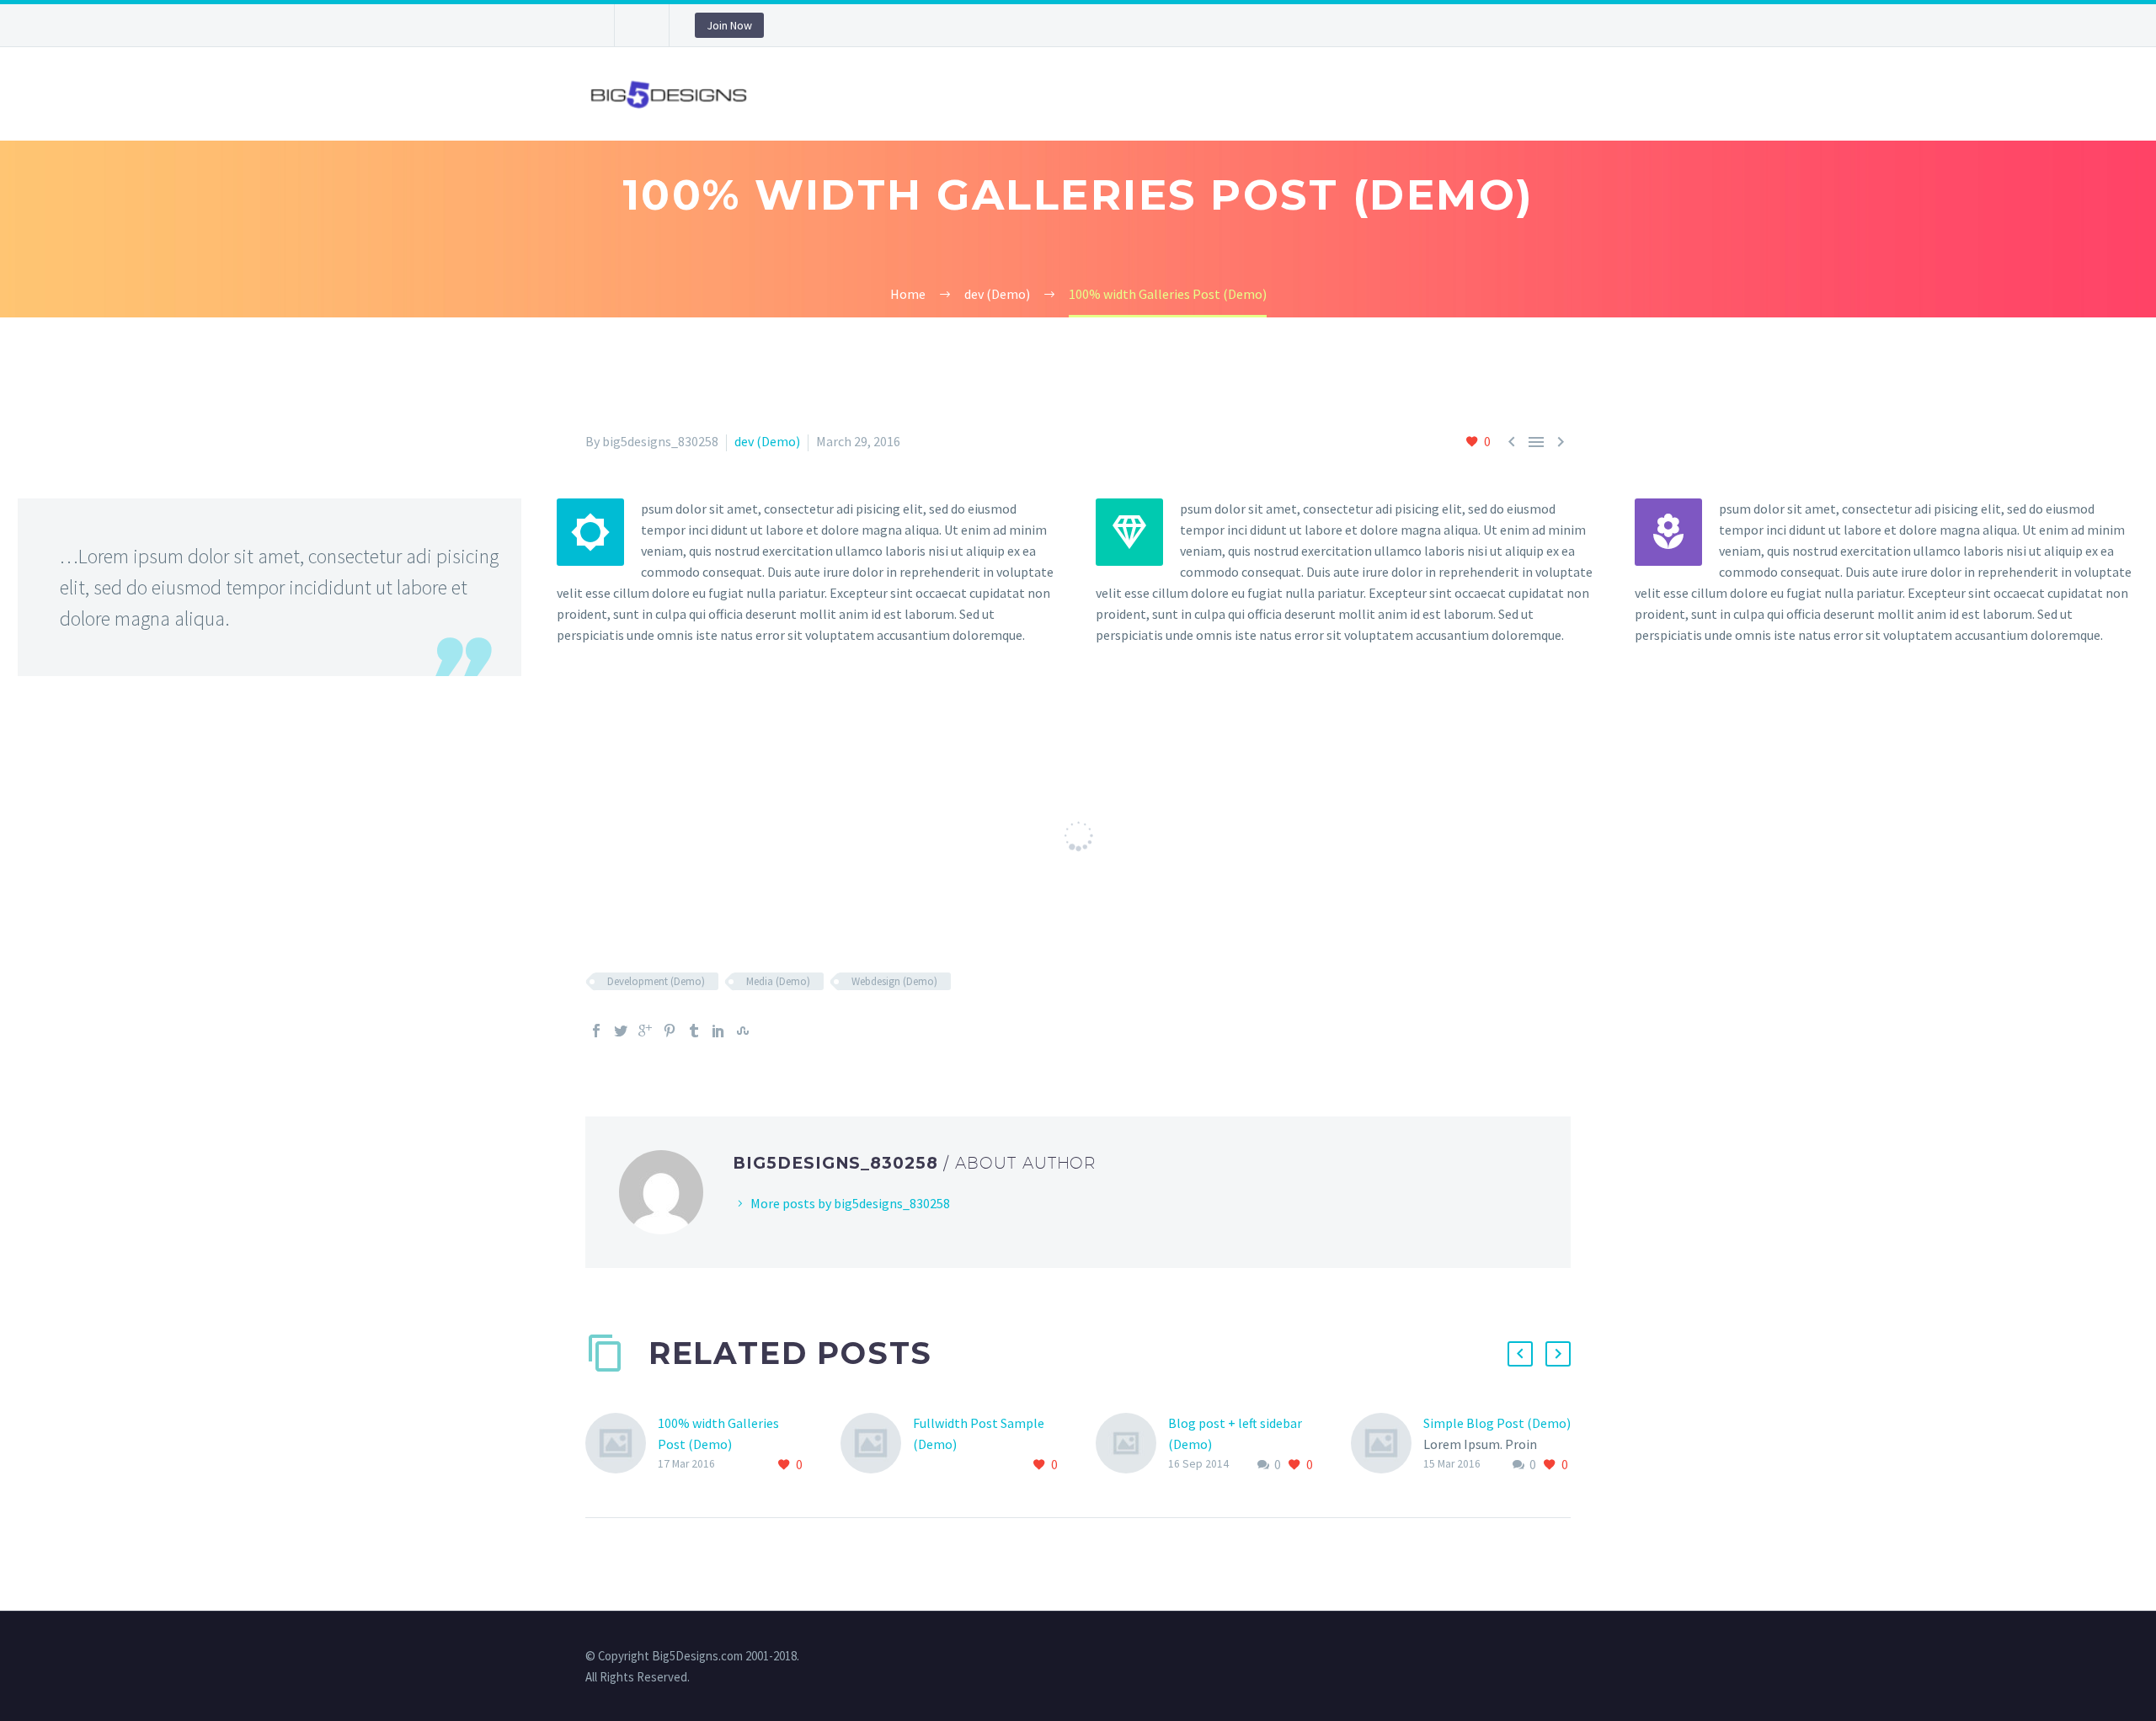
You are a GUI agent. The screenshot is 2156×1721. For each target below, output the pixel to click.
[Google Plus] (645, 1031)
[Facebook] (596, 1031)
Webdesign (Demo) (894, 981)
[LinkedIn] (718, 1031)
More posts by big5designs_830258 (850, 1203)
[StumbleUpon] (743, 1031)
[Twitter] (621, 1031)
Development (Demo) (656, 981)
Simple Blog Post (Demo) (1497, 1423)
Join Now (729, 25)
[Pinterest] (670, 1031)
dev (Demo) (767, 441)
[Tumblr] (694, 1031)
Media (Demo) (778, 981)
